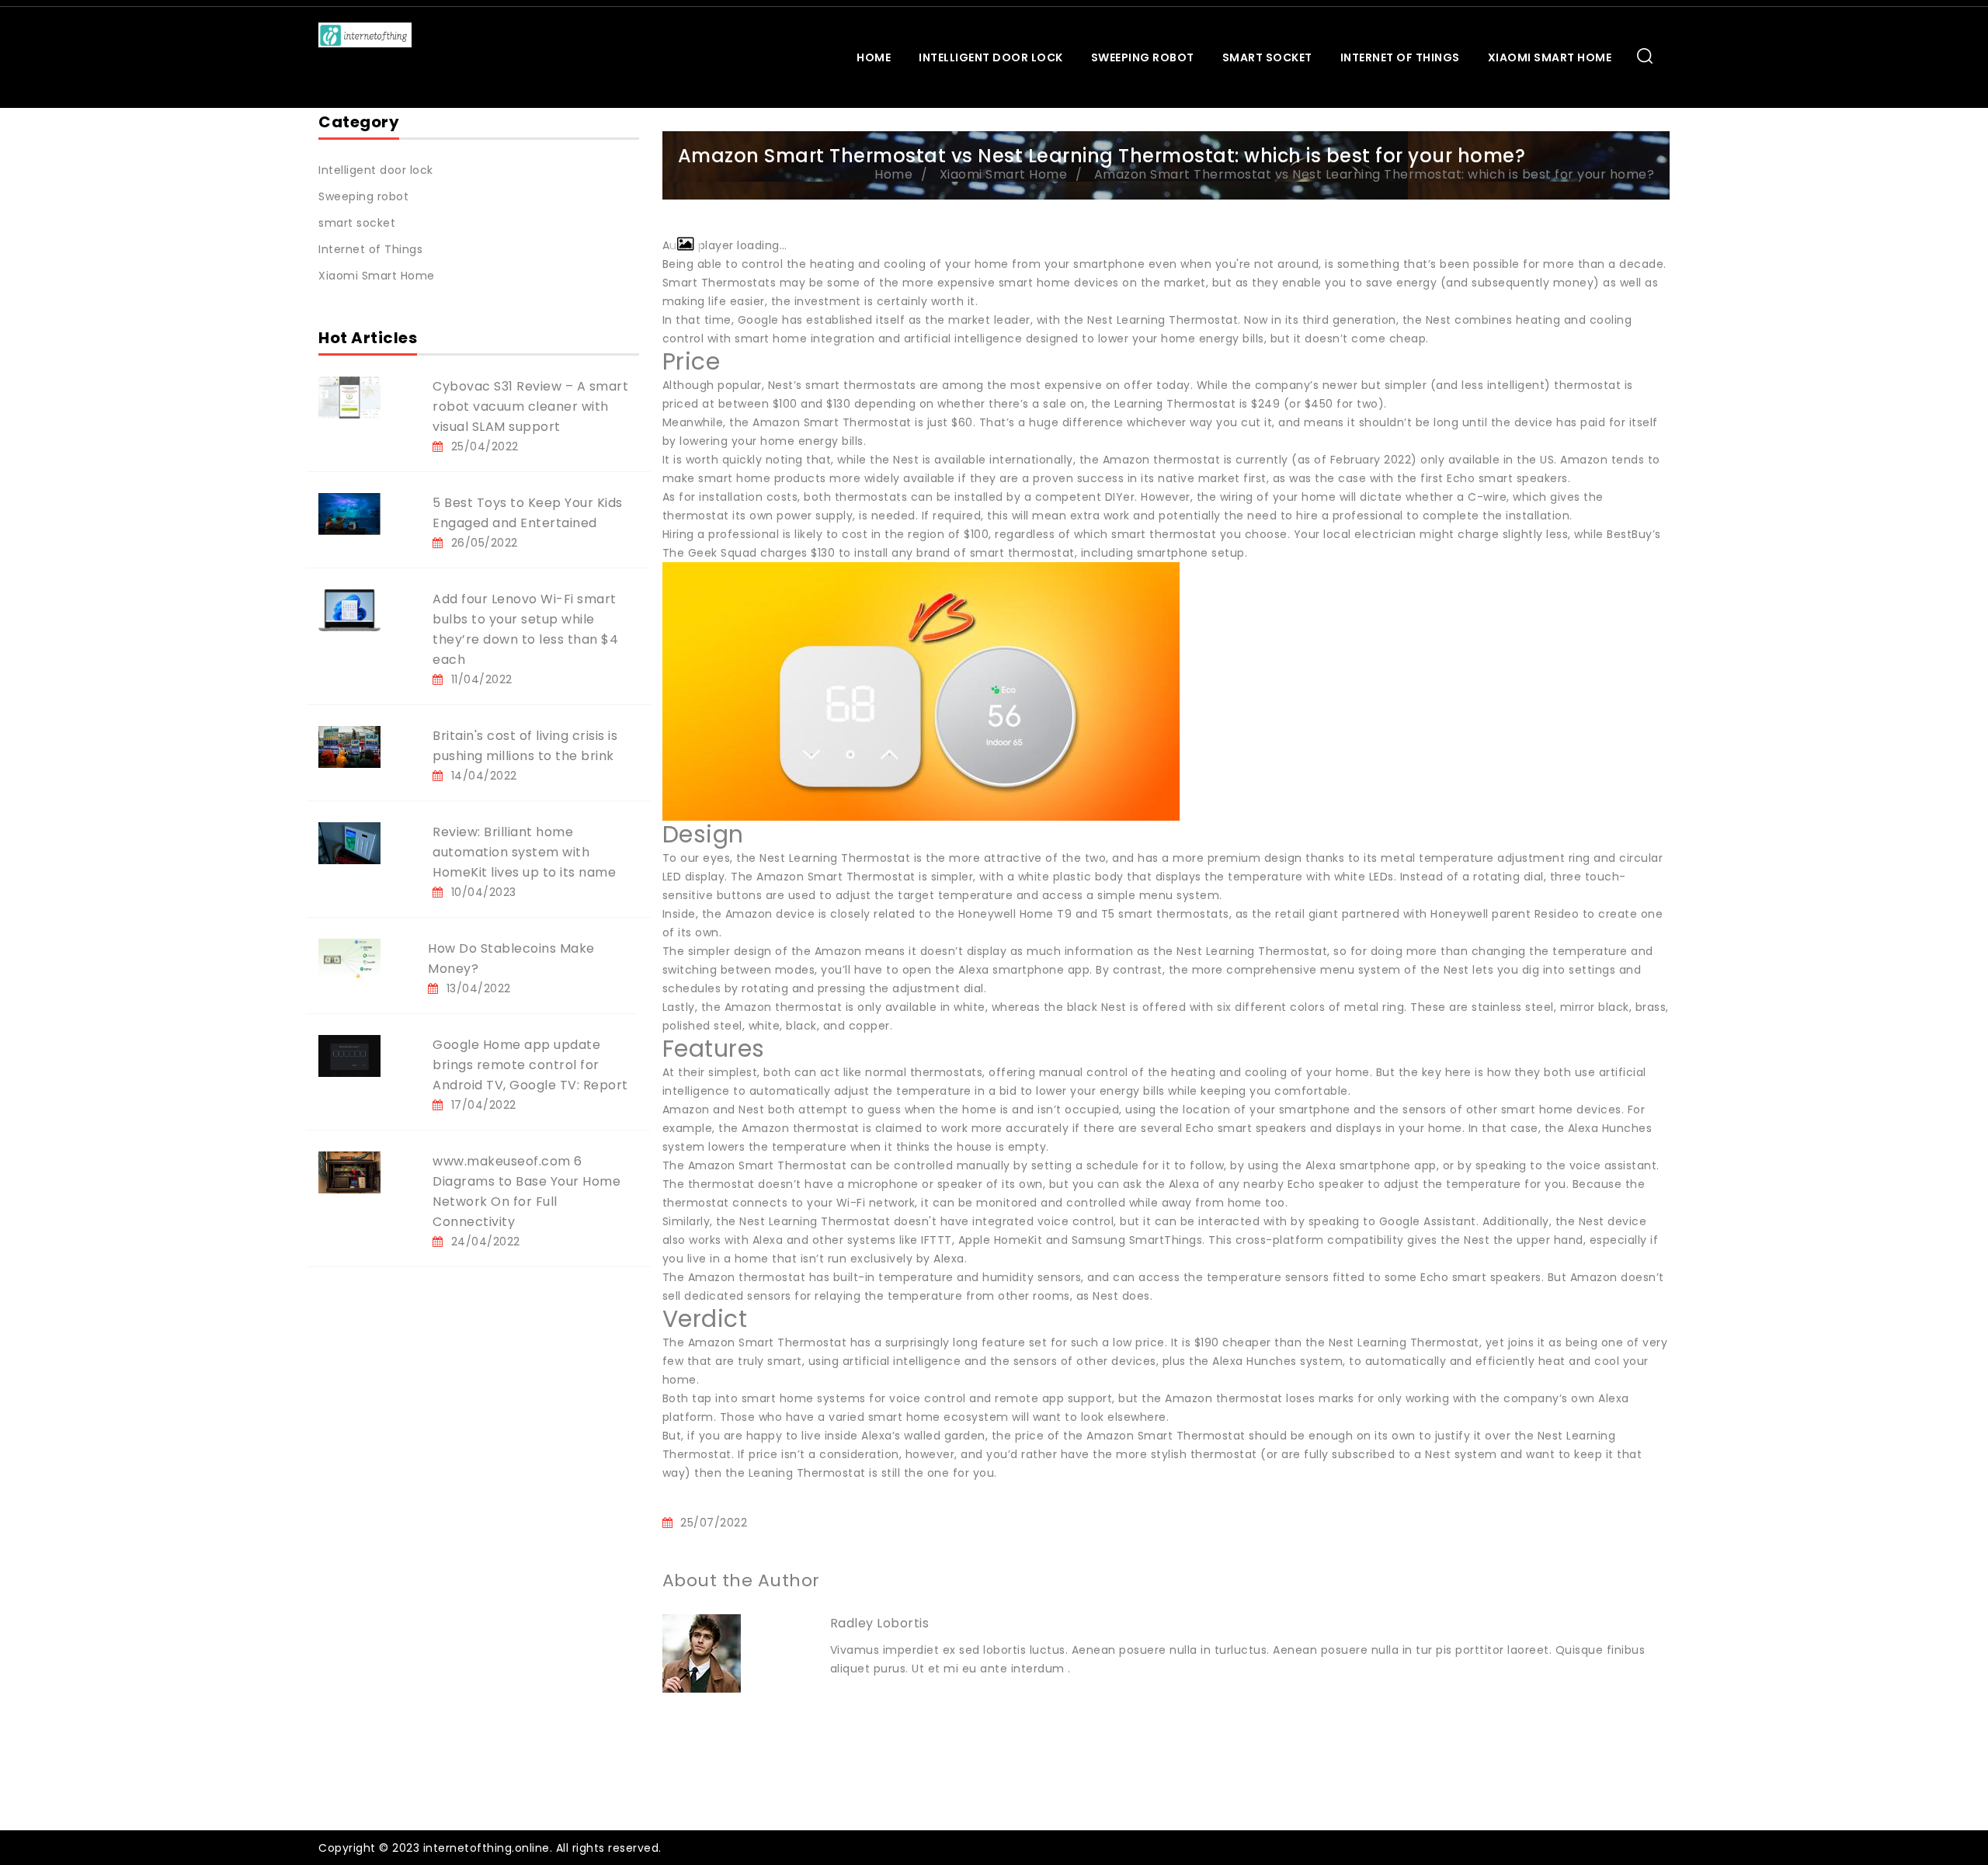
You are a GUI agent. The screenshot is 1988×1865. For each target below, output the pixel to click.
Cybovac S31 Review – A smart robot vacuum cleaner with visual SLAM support (530, 406)
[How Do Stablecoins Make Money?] (349, 959)
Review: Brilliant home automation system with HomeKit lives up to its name (524, 852)
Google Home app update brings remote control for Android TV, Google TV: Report (530, 1065)
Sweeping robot (1143, 57)
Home (874, 57)
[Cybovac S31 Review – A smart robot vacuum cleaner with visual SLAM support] (349, 397)
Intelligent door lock (991, 57)
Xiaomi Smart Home (1550, 57)
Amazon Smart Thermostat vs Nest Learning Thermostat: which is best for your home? (1375, 174)
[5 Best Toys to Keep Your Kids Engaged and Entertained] (349, 513)
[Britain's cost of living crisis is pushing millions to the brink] (349, 746)
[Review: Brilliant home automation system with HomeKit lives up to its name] (349, 842)
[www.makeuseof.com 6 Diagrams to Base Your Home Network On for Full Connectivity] (349, 1172)
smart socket (1267, 57)
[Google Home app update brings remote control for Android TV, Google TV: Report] (349, 1055)
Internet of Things (1400, 57)
